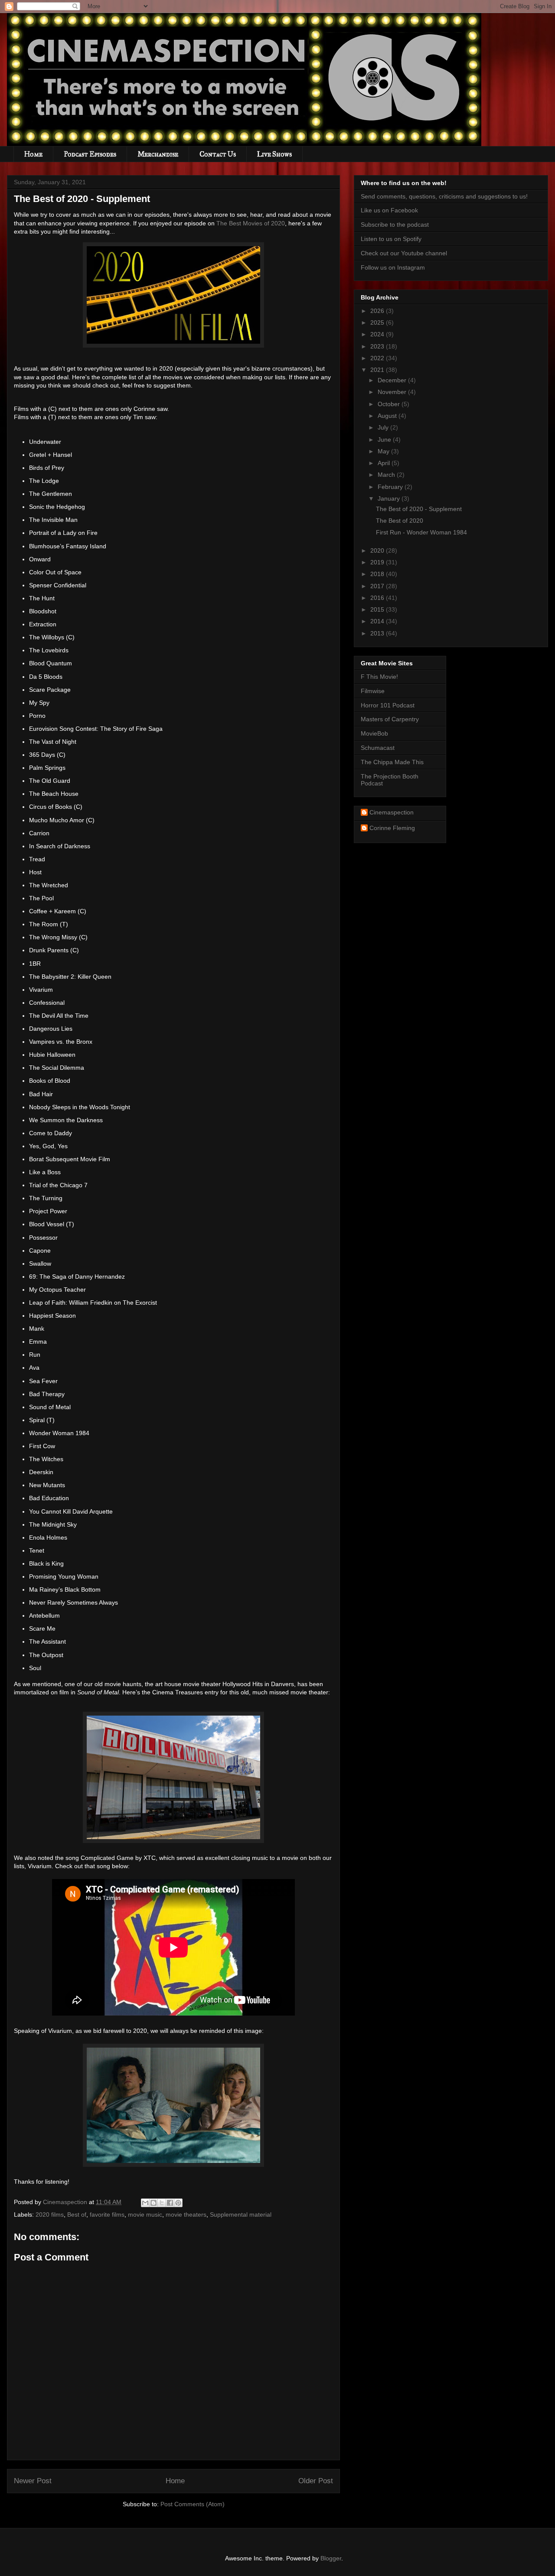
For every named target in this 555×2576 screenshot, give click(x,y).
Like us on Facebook (389, 210)
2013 (378, 633)
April (385, 463)
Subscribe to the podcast (395, 225)
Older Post (316, 2481)
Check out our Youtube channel (404, 253)
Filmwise (373, 691)
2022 (378, 358)
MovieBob (374, 733)
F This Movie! (379, 677)
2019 (378, 562)
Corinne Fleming (392, 828)
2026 (378, 311)
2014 (378, 621)
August (388, 416)
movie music (145, 2215)
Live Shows (274, 154)
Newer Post (33, 2481)
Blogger (331, 2558)
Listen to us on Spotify (391, 239)
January (390, 498)
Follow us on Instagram (393, 267)
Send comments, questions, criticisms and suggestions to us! (444, 196)
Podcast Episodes (90, 154)
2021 (378, 370)
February (391, 487)
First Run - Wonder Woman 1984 (421, 532)
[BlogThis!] (153, 2203)
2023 (378, 346)
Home (33, 154)
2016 (378, 598)
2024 (378, 334)
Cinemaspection (392, 812)
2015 (378, 609)
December (393, 380)
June (385, 440)
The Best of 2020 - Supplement (419, 509)
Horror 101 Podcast (388, 705)
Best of (77, 2215)
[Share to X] (162, 2203)
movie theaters (186, 2215)
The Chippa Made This (392, 762)
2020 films (50, 2215)
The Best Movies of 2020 (251, 223)
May (384, 451)
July (384, 427)
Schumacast (378, 748)
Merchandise (158, 154)
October (390, 404)
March (387, 475)
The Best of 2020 (400, 521)
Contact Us (218, 154)
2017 (378, 586)
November (393, 392)
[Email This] (145, 2203)
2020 (378, 550)
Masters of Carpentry (390, 719)
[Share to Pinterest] (178, 2203)
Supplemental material (241, 2215)
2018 (378, 574)
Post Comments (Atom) (193, 2504)
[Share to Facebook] (170, 2203)
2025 (378, 322)
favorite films (107, 2215)
